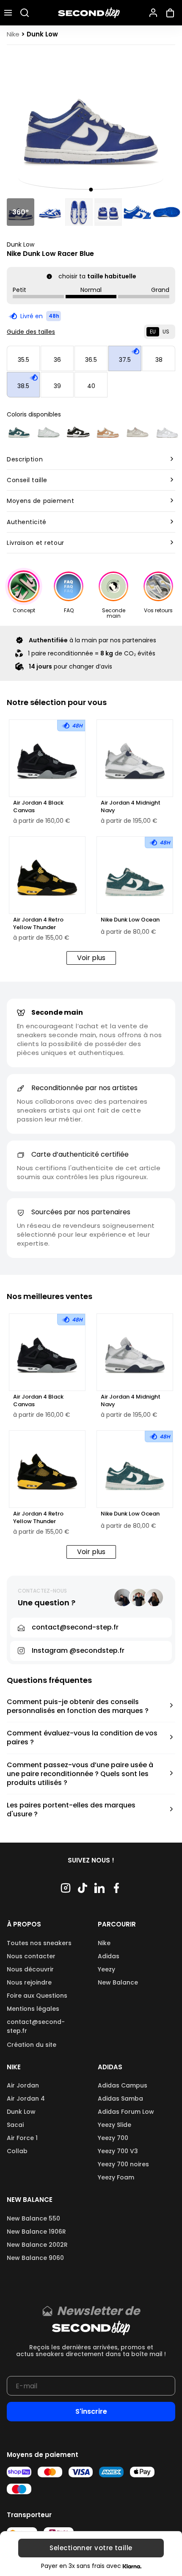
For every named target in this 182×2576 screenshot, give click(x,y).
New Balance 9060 (35, 2258)
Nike (104, 1943)
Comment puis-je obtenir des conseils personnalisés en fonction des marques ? (78, 1707)
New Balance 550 (33, 2218)
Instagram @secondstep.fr (78, 1650)
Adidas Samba (120, 2099)
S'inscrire (91, 2411)
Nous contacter (31, 1956)
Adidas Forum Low (126, 2112)
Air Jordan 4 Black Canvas (38, 807)
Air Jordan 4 (26, 2099)
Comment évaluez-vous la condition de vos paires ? (82, 1738)
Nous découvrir (30, 1969)
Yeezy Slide (114, 2125)
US (166, 332)
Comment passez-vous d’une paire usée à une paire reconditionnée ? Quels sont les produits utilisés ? (80, 1774)
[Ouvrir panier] (172, 13)
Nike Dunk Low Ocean (130, 920)
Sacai (15, 2125)
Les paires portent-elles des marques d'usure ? (71, 1810)
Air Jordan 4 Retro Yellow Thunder (38, 924)
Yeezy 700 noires (123, 2164)
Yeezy (106, 1969)
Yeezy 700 (113, 2138)
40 (91, 386)
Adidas (109, 1956)
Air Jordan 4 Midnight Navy (131, 807)
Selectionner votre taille (91, 2548)
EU (153, 332)
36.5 (91, 360)
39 (57, 386)
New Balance (118, 1982)
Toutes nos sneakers (39, 1943)
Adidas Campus (123, 2085)
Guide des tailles (31, 332)
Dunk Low (21, 244)
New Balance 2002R (37, 2245)
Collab (17, 2151)
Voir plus (91, 958)
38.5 (23, 386)
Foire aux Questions (37, 1996)
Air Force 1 (22, 2138)
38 (159, 360)
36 (57, 360)
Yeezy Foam (116, 2177)
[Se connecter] (153, 13)
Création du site (32, 2045)
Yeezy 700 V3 (118, 2151)
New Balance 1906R (36, 2232)
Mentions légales (33, 2009)
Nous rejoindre (29, 1982)
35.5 (23, 360)
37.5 (125, 360)
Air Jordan (23, 2085)
